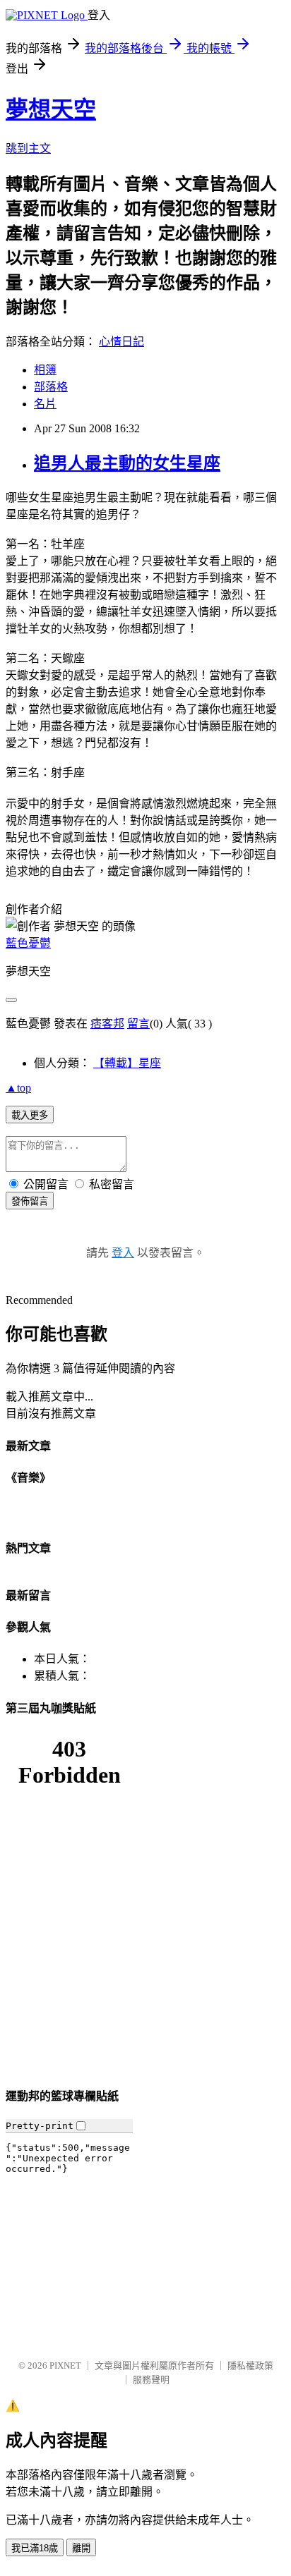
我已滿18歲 (35, 2548)
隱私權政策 (250, 2366)
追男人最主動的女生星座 (127, 463)
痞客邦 (107, 1024)
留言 (138, 1024)
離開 (81, 2548)
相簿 (45, 370)
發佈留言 (30, 1201)
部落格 (51, 387)
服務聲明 (151, 2380)
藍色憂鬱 (28, 943)
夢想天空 (51, 109)
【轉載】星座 (127, 1063)
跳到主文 (28, 148)
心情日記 (121, 342)
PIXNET (65, 2366)
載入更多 (30, 1115)
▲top (18, 1088)
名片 (45, 404)
